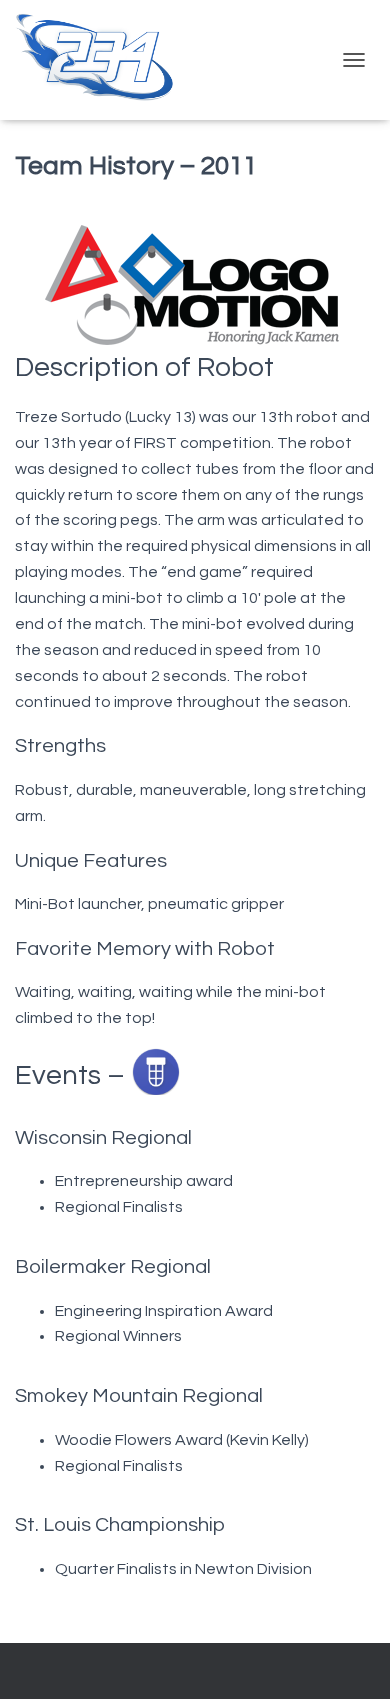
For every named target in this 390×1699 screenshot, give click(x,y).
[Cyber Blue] (102, 60)
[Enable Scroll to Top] (350, 1659)
